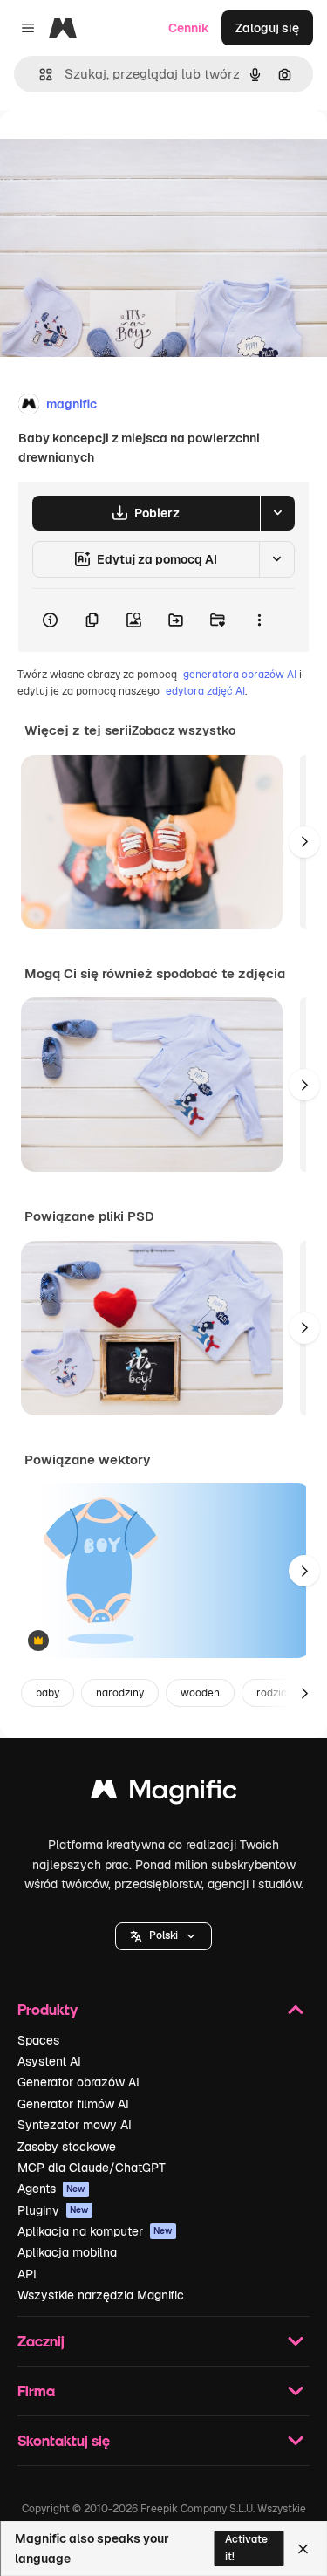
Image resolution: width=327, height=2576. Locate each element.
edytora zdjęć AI (205, 691)
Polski (163, 1935)
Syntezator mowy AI (75, 2125)
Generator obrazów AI (78, 2082)
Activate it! (246, 2548)
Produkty (48, 2009)
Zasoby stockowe (67, 2147)
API (27, 2274)
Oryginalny (120, 150)
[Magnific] (164, 1794)
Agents (51, 2189)
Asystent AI (49, 2061)
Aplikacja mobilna (67, 2252)
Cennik (189, 28)
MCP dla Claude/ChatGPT (92, 2168)
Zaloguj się (267, 28)
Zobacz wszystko (184, 730)
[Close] (303, 2549)
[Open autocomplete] (39, 75)
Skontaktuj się (64, 2440)
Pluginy (53, 2210)
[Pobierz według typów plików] (277, 513)
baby (48, 1693)
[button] (163, 1936)
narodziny (120, 1693)
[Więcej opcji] (259, 620)
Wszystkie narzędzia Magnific (101, 2295)
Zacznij (41, 2341)
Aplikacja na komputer (95, 2231)
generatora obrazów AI (240, 675)
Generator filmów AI (73, 2104)
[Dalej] (304, 842)
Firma (36, 2391)
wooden (200, 1693)
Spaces (38, 2040)
